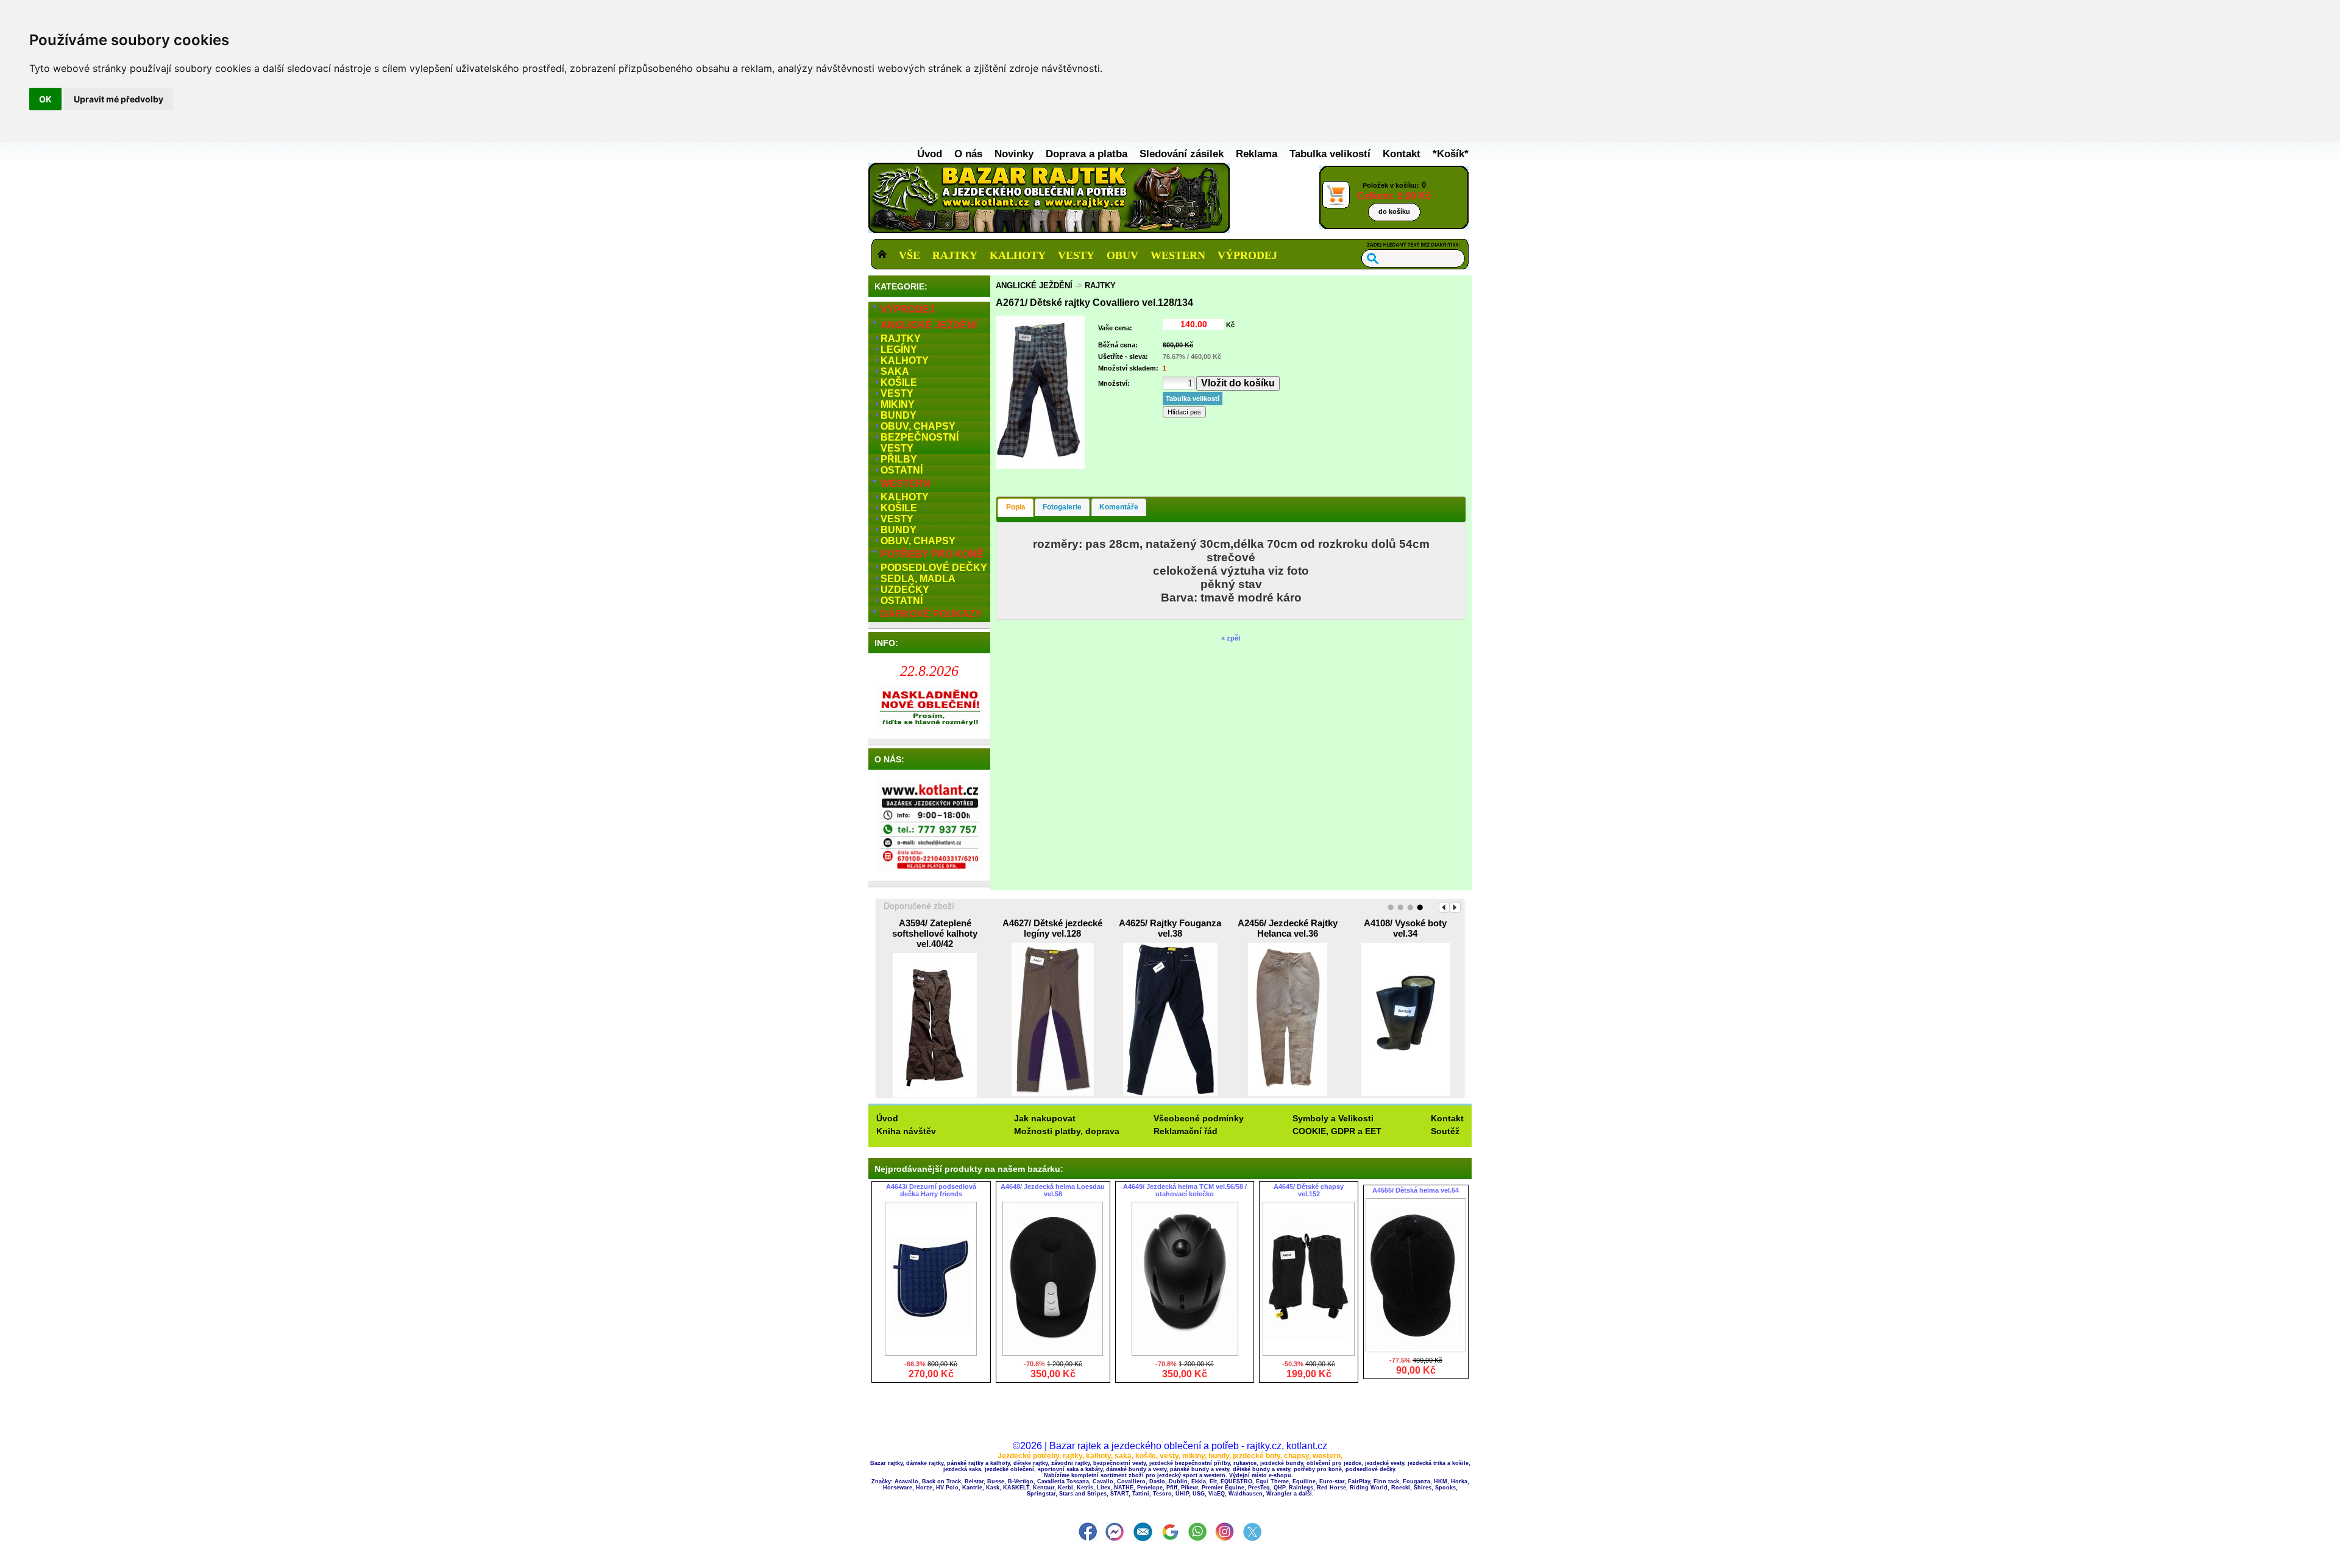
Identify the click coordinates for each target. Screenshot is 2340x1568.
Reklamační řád (1186, 1131)
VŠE (909, 255)
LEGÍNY (899, 349)
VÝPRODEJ (1247, 255)
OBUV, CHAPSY (918, 426)
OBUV (1122, 255)
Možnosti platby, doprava (1067, 1131)
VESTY (1076, 255)
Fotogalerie (1062, 507)
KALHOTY (1018, 255)
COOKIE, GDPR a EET (1337, 1131)
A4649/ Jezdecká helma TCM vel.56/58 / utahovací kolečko (1185, 1190)
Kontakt (1403, 154)
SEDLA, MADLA (918, 579)
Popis (1016, 507)
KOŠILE (899, 382)
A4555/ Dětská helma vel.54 (1416, 1190)
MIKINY (898, 404)
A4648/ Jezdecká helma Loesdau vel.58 (1053, 1190)
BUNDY (899, 415)
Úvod (931, 154)
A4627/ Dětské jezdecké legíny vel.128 (1052, 928)
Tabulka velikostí (1331, 154)
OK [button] (45, 99)
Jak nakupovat (1045, 1118)
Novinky (1016, 154)
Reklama (1258, 154)
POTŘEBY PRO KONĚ (932, 554)
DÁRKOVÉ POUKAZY (931, 614)
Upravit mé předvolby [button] (119, 99)
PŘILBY (899, 459)
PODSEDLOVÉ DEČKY (934, 568)
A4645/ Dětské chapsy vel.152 (1309, 1190)
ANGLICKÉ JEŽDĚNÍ (929, 325)
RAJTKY (955, 255)
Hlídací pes (1184, 412)
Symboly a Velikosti (1333, 1118)
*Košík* (1451, 154)
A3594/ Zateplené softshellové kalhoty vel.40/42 (935, 933)
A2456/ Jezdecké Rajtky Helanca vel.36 (1288, 928)
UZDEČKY (905, 590)
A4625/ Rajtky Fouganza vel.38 (1170, 928)
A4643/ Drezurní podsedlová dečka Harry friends (931, 1190)
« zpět (1231, 638)
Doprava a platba (1088, 154)
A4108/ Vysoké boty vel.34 (1405, 928)
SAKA (895, 371)
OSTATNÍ (902, 470)
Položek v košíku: (1394, 198)
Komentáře (1119, 507)
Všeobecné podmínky (1199, 1118)
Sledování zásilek (1183, 154)
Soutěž (1445, 1131)
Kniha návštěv (906, 1131)
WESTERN (1178, 255)
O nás (970, 154)
